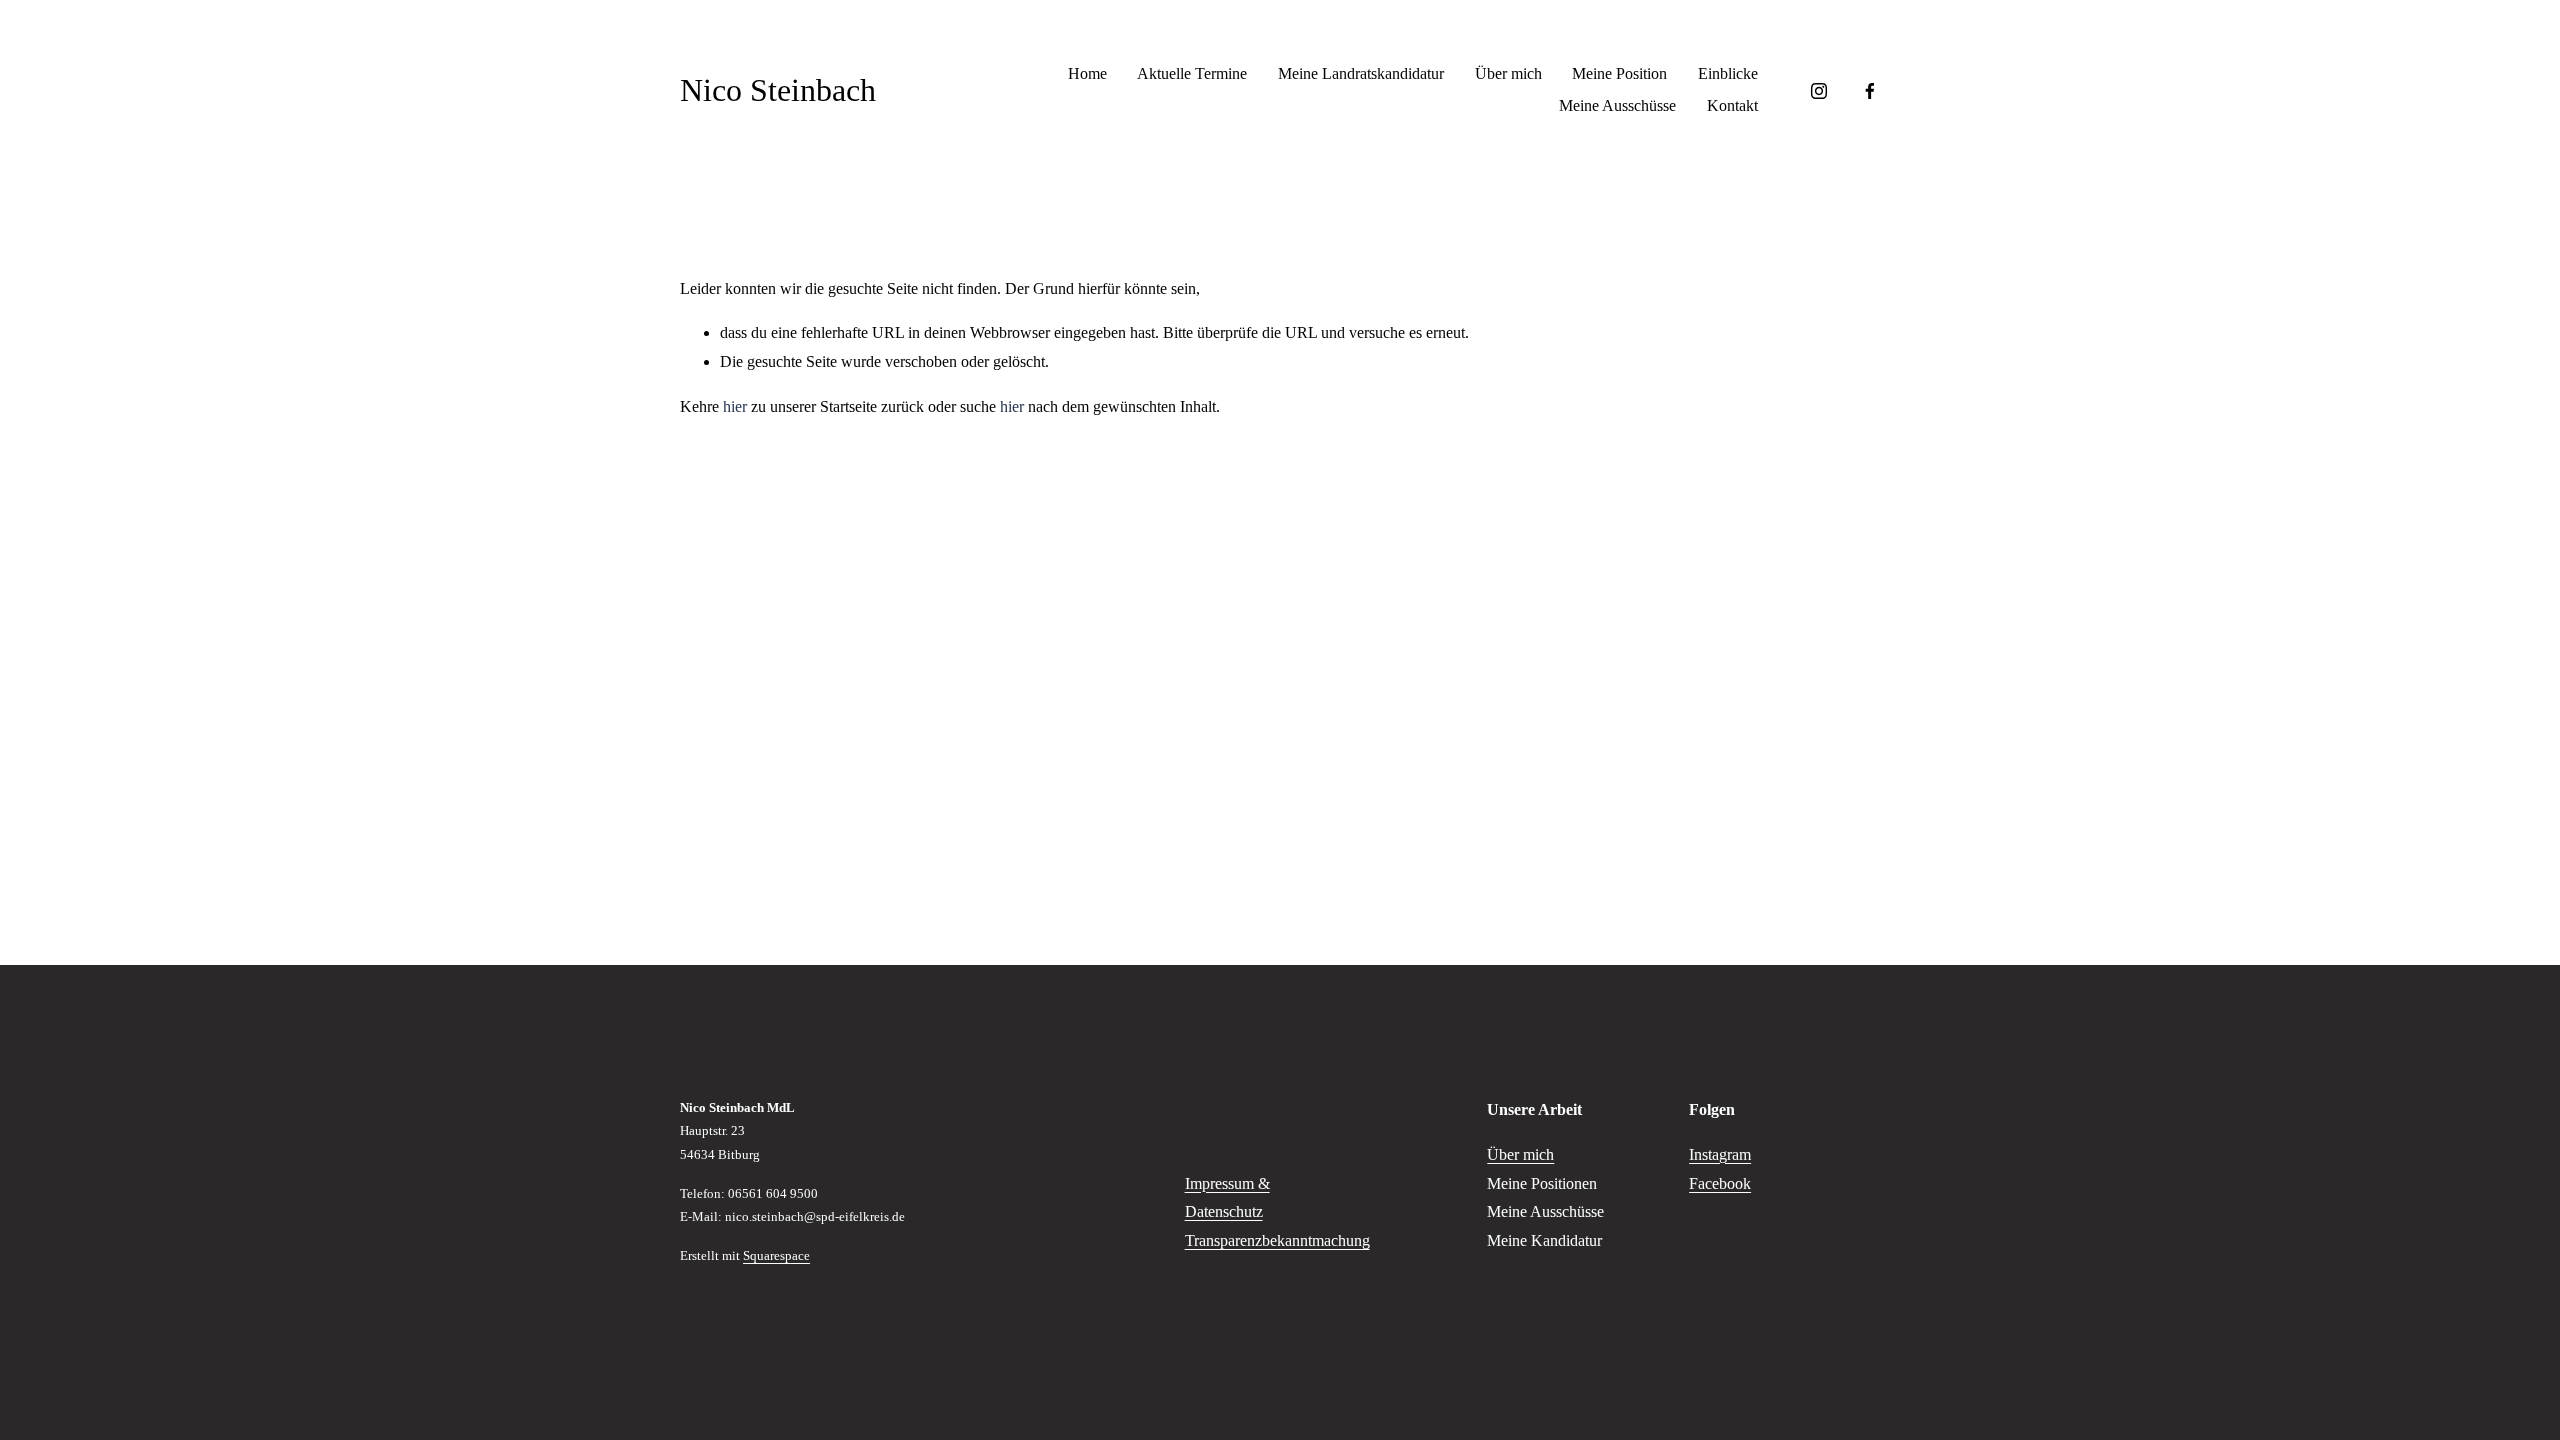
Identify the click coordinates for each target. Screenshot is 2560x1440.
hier (735, 406)
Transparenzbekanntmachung (1277, 1240)
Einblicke (1728, 73)
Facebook (1720, 1183)
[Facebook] (1870, 91)
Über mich (1508, 73)
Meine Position (1619, 73)
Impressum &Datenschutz (1227, 1198)
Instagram (1720, 1154)
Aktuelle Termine (1192, 73)
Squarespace (776, 1255)
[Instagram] (1819, 91)
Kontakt (1732, 105)
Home (1087, 73)
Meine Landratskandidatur (1361, 73)
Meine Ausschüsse (1617, 105)
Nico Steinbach (778, 90)
